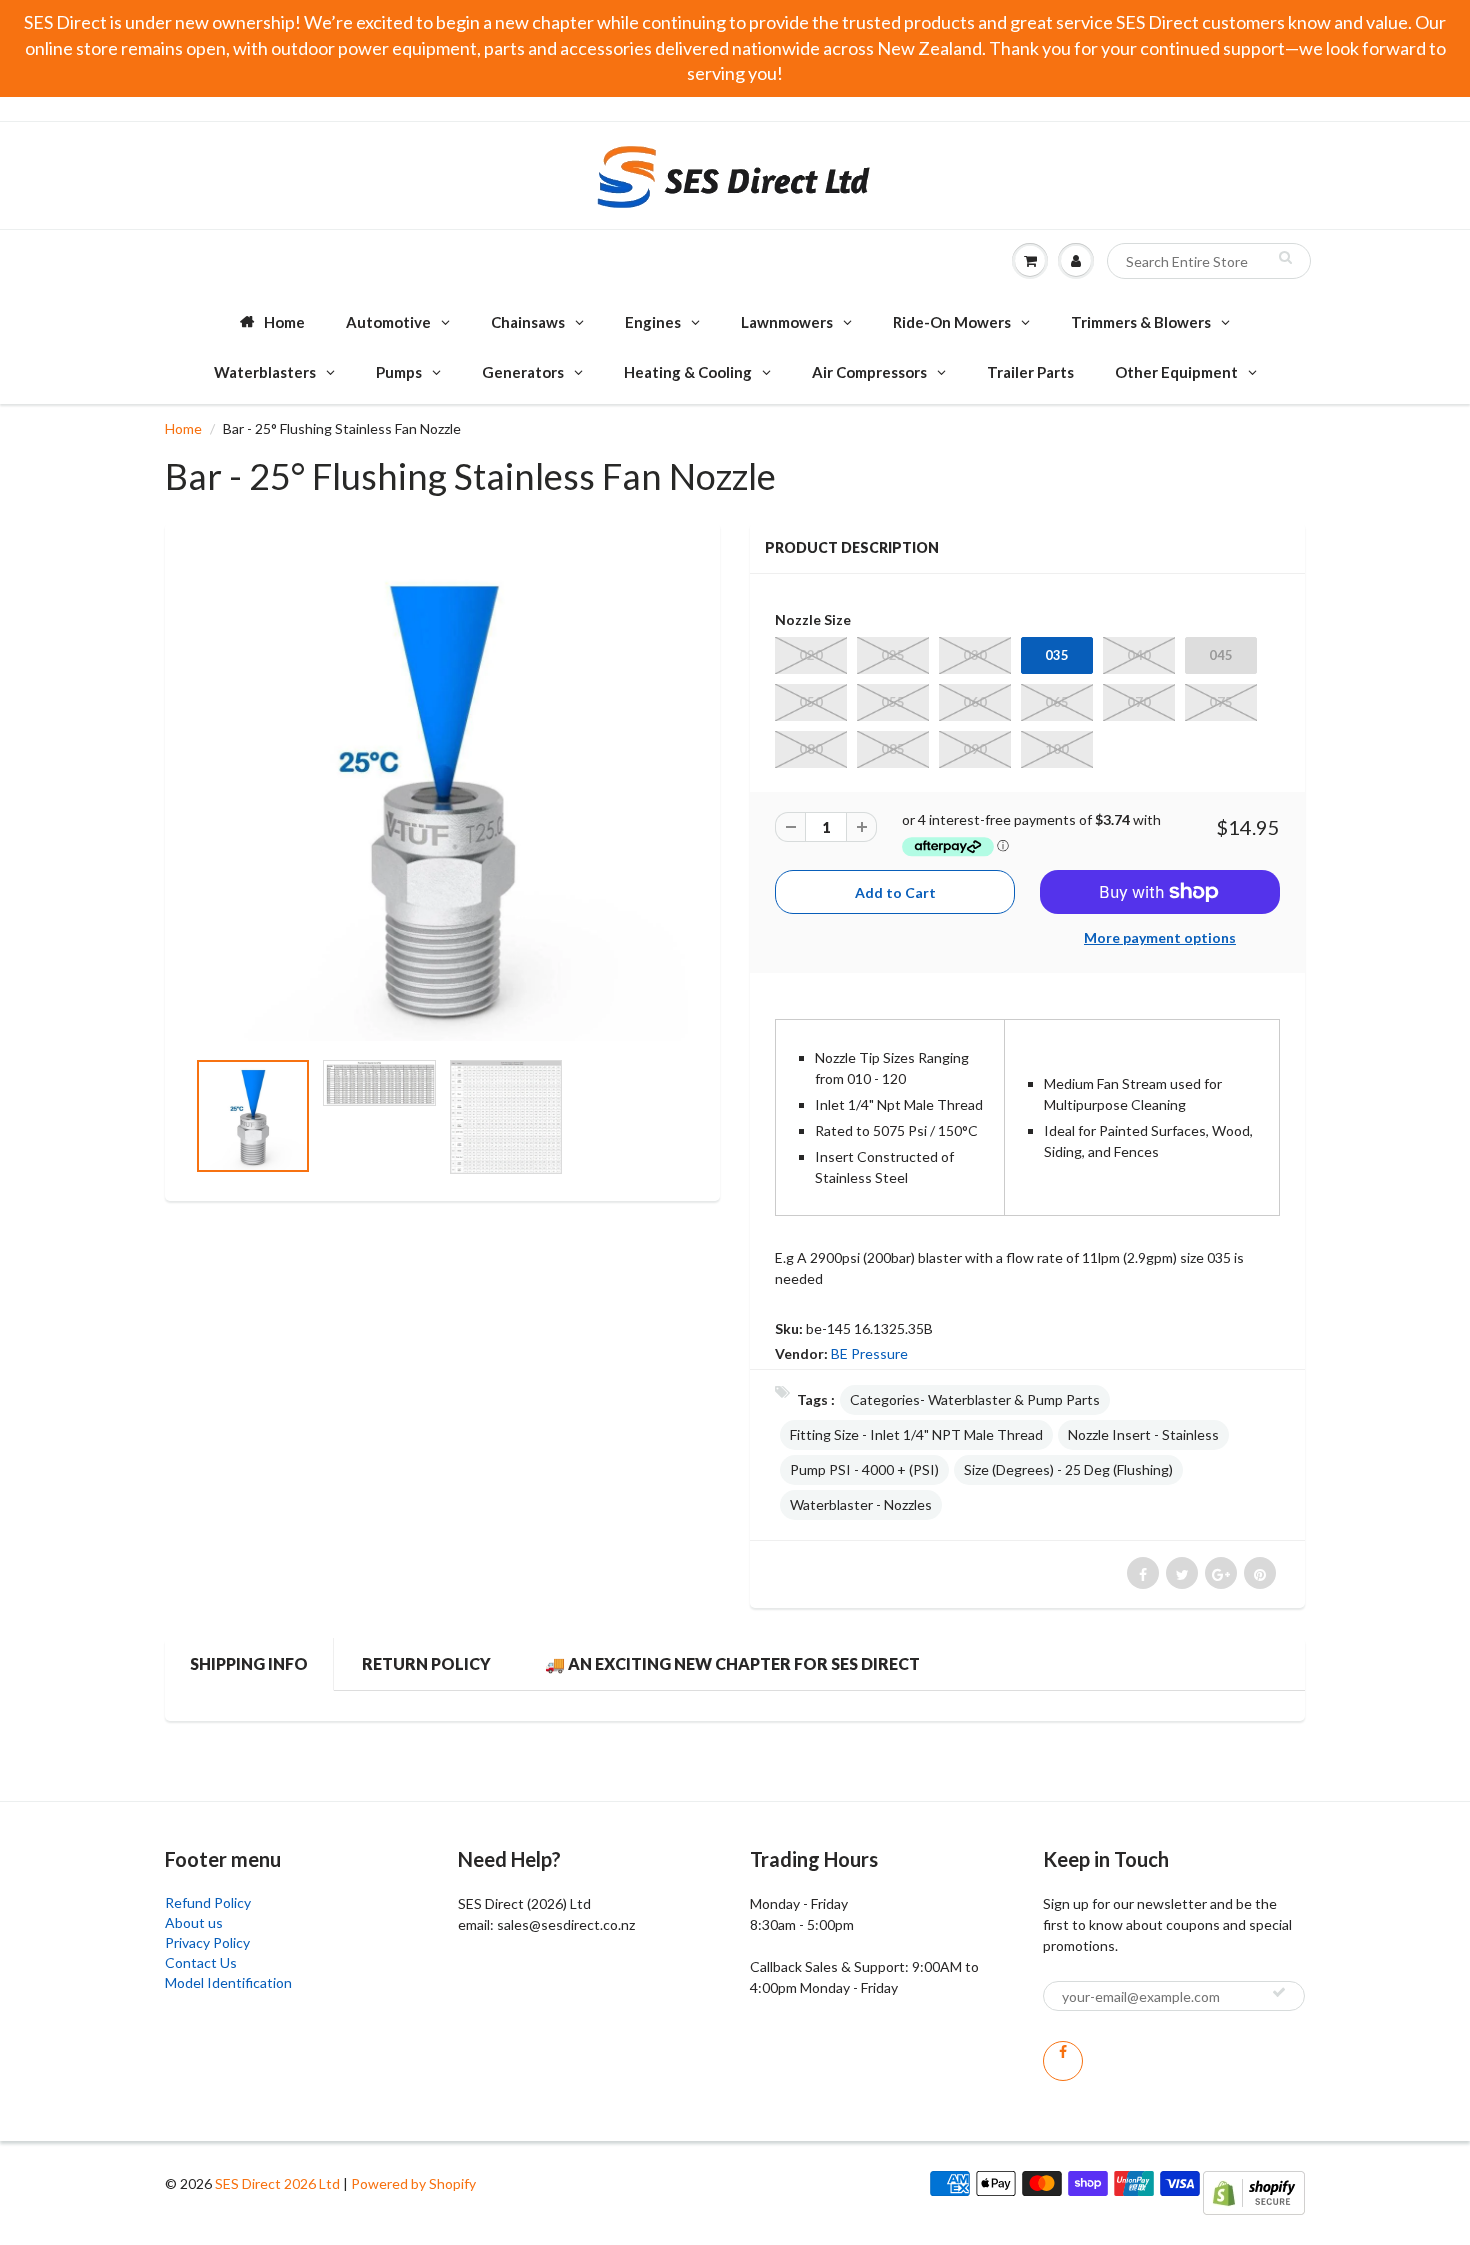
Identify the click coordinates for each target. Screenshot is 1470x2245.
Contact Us (201, 1962)
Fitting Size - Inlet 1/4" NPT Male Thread (916, 1434)
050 (811, 702)
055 (893, 702)
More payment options (1160, 937)
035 (1057, 655)
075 (1221, 702)
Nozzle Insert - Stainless (1143, 1434)
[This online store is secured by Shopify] (1254, 2191)
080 (811, 749)
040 (1139, 655)
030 (975, 655)
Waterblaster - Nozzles (861, 1504)
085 (893, 749)
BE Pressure (869, 1353)
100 (1057, 749)
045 (1221, 655)
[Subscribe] (1279, 1992)
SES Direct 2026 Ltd (277, 2183)
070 (1139, 702)
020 (811, 655)
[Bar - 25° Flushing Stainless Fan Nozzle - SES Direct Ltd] (442, 795)
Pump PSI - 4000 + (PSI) (864, 1469)
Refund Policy (208, 1902)
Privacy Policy (207, 1942)
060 (975, 702)
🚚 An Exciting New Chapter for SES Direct (732, 1663)
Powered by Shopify (413, 2183)
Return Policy (426, 1663)
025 (893, 655)
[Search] (1285, 257)
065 (1057, 702)
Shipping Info (249, 1663)
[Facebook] (1063, 2061)
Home (183, 428)
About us (194, 1922)
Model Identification (228, 1982)
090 (975, 749)
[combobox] (1209, 261)
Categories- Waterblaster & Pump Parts (975, 1399)
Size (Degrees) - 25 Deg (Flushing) (1068, 1469)
